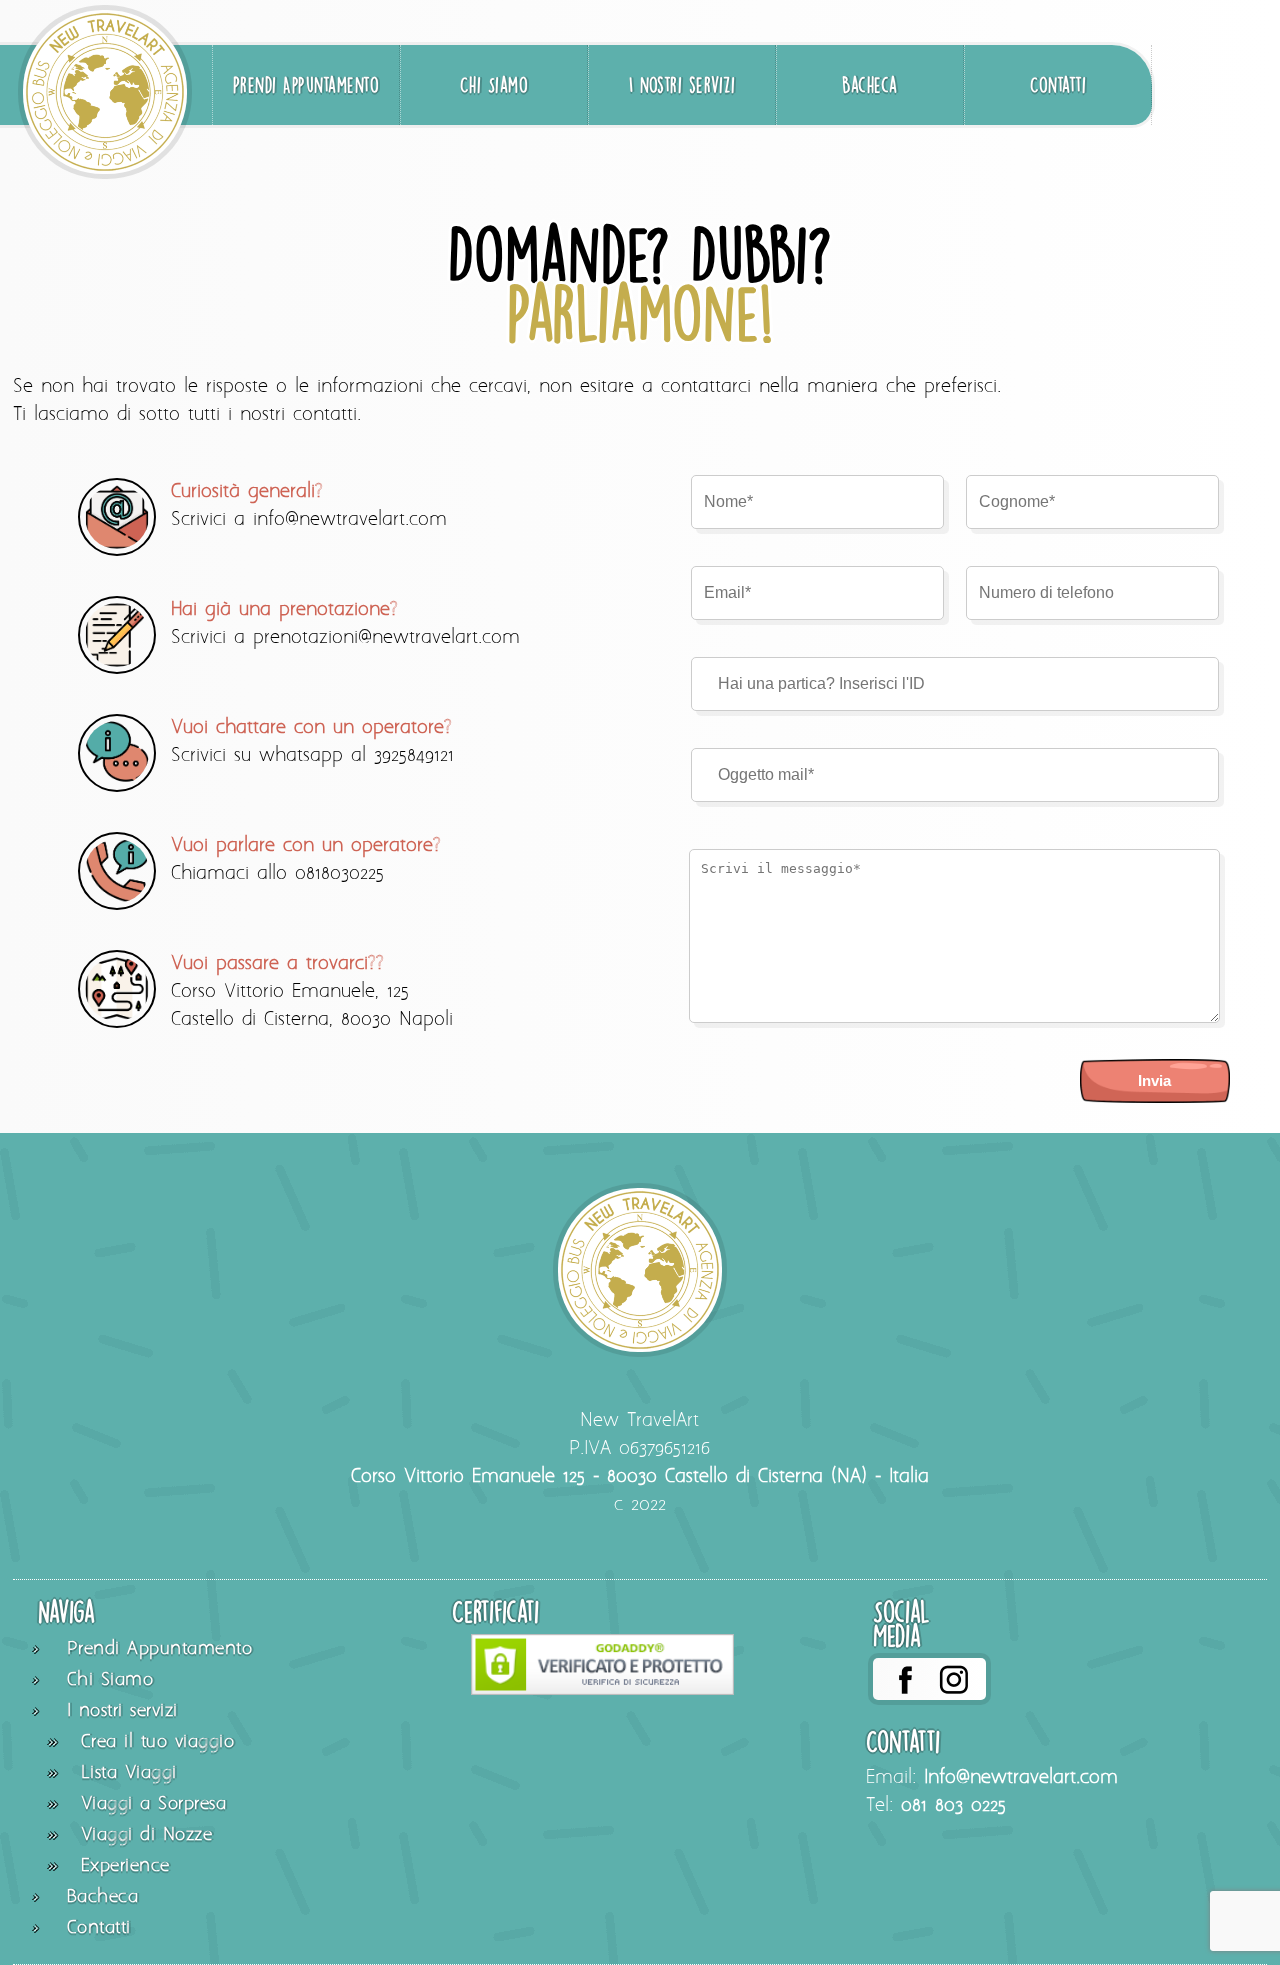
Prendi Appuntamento (306, 84)
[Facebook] (905, 1679)
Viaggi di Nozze (147, 1835)
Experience (125, 1866)
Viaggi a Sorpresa (154, 1804)
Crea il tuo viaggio (158, 1742)
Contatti (1058, 84)
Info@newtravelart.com (1021, 1778)
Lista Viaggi (129, 1773)
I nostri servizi (682, 84)
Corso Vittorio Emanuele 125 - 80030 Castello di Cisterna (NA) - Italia (640, 1477)
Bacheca (870, 84)
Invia (1154, 1080)
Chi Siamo (494, 84)
